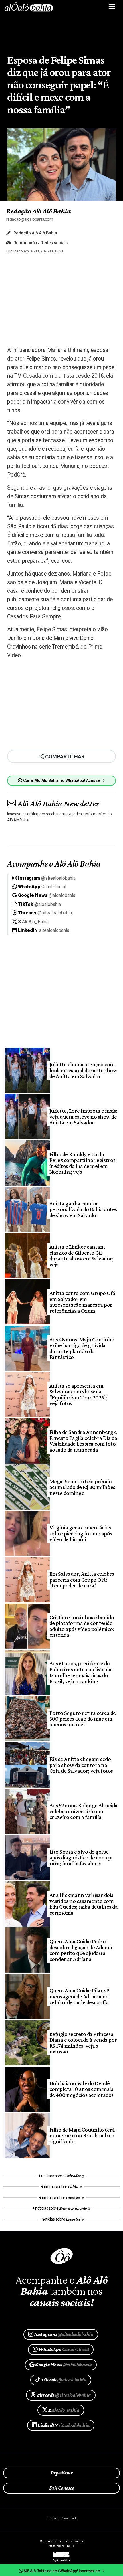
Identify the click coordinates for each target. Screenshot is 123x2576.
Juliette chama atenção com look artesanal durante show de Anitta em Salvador (83, 1070)
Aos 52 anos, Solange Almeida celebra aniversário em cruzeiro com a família (84, 1811)
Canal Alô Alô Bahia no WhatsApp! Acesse (61, 781)
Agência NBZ (61, 2558)
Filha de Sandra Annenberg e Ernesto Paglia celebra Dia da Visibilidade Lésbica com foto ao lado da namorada (83, 1441)
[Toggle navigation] (112, 7)
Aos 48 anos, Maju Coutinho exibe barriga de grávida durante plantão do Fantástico (82, 1348)
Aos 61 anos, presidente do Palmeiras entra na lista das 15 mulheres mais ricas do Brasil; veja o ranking (82, 1672)
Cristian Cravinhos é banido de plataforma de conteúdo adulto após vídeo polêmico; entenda (82, 1626)
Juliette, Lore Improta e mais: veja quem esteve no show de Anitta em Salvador (83, 1117)
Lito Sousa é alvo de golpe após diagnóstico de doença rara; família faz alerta (81, 1858)
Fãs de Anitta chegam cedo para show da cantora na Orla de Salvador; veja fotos (81, 1765)
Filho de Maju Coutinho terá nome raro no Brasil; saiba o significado (82, 2135)
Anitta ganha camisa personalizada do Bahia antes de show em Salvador (83, 1209)
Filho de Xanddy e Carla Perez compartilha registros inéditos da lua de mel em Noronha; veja (82, 1163)
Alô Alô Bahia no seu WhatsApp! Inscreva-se (61, 2571)
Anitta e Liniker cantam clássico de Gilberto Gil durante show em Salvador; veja (81, 1255)
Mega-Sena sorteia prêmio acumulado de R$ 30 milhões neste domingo (82, 1487)
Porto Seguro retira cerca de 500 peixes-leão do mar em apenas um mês (83, 1719)
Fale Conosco (62, 2488)
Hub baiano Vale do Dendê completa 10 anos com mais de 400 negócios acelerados (82, 2089)
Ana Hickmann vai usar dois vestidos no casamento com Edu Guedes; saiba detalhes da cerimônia (84, 1904)
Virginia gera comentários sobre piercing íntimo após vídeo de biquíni (81, 1533)
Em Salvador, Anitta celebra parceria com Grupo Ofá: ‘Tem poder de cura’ (82, 1580)
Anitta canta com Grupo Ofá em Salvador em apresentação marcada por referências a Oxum (82, 1302)
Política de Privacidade (61, 2518)
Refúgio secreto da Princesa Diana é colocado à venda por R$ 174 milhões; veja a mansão (83, 2043)
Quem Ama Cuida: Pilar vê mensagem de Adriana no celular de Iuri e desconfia (79, 1996)
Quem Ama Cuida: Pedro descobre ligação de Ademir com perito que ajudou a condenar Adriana (81, 1950)
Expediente (62, 2473)
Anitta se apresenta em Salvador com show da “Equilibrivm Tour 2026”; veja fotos (79, 1394)
